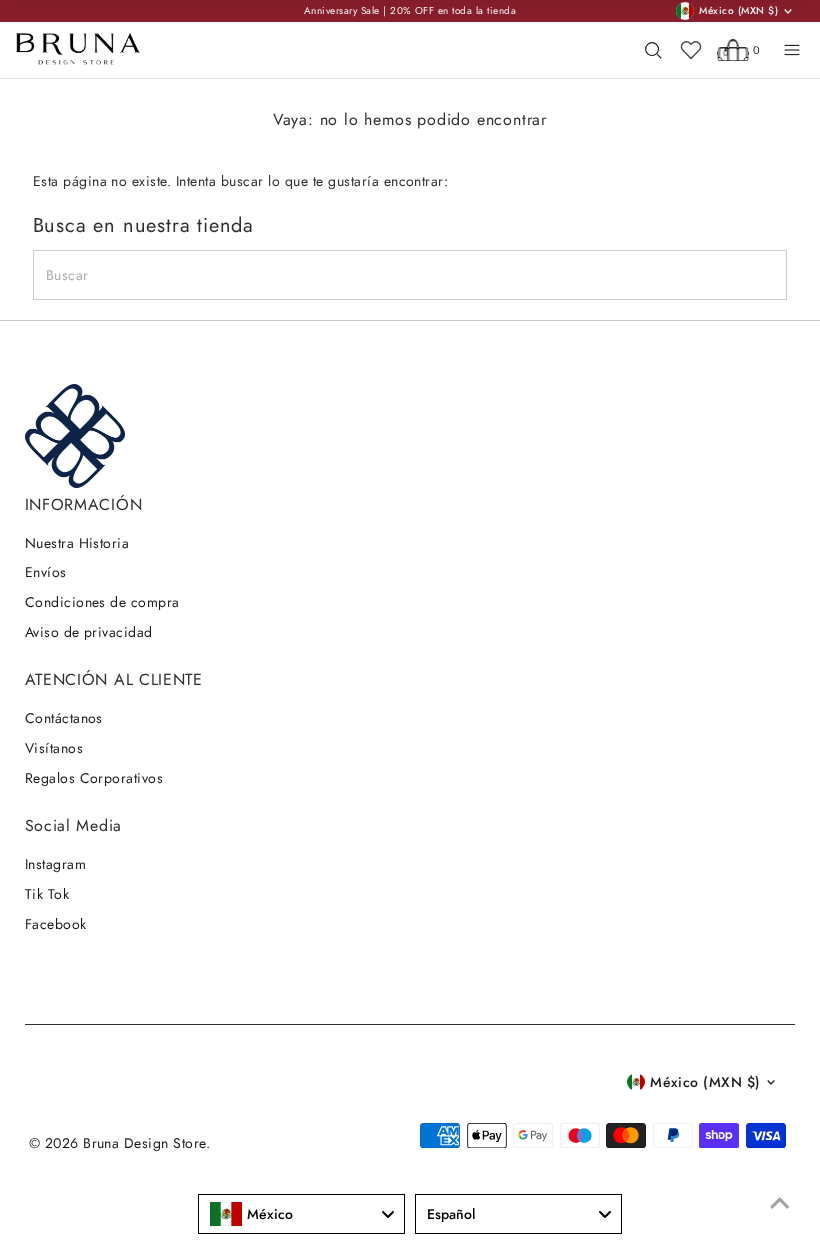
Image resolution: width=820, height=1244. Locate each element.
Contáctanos (64, 718)
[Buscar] (653, 50)
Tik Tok (47, 894)
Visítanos (54, 748)
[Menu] (792, 50)
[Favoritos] (691, 50)
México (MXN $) (705, 1082)
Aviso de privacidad (89, 632)
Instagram (55, 864)
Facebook (56, 924)
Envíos (46, 572)
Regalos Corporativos (94, 778)
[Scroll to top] (780, 1204)
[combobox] (301, 1214)
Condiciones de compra (102, 602)
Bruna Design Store (144, 1143)
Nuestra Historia (77, 543)
